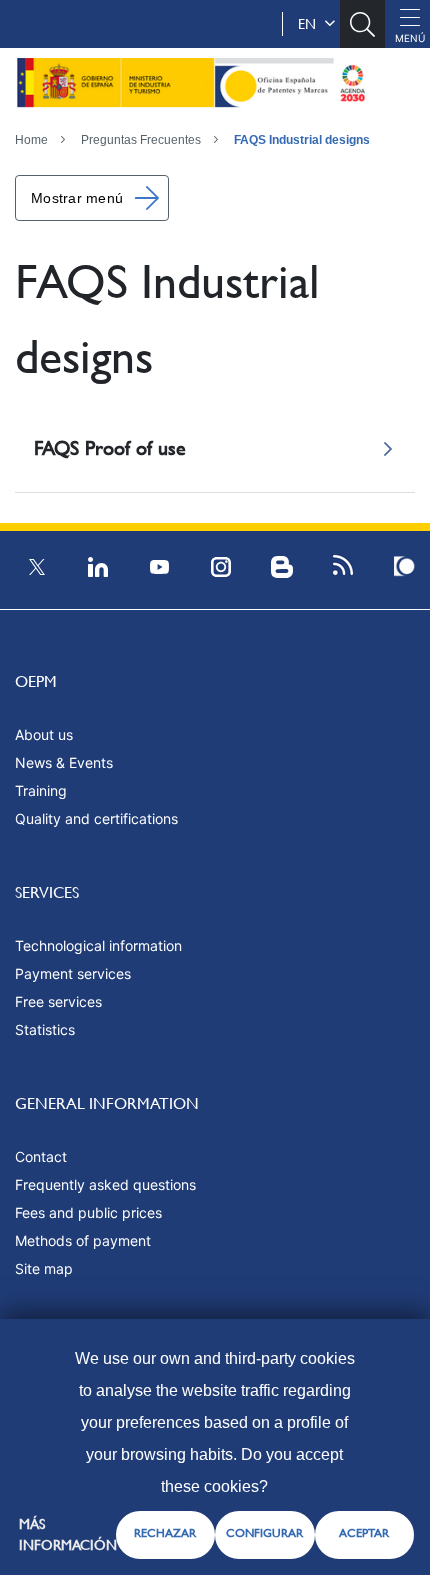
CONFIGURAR (264, 1533)
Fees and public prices (88, 1212)
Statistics (45, 1029)
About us (44, 734)
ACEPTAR (364, 1533)
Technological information (98, 945)
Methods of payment (83, 1240)
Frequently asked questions (105, 1184)
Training (41, 790)
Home (31, 140)
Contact (41, 1156)
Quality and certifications (96, 818)
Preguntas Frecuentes (141, 140)
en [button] (311, 24)
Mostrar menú (77, 198)
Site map (44, 1268)
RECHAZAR (165, 1533)
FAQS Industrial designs (302, 140)
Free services (58, 1001)
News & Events (64, 762)
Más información (68, 1534)
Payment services (73, 973)
